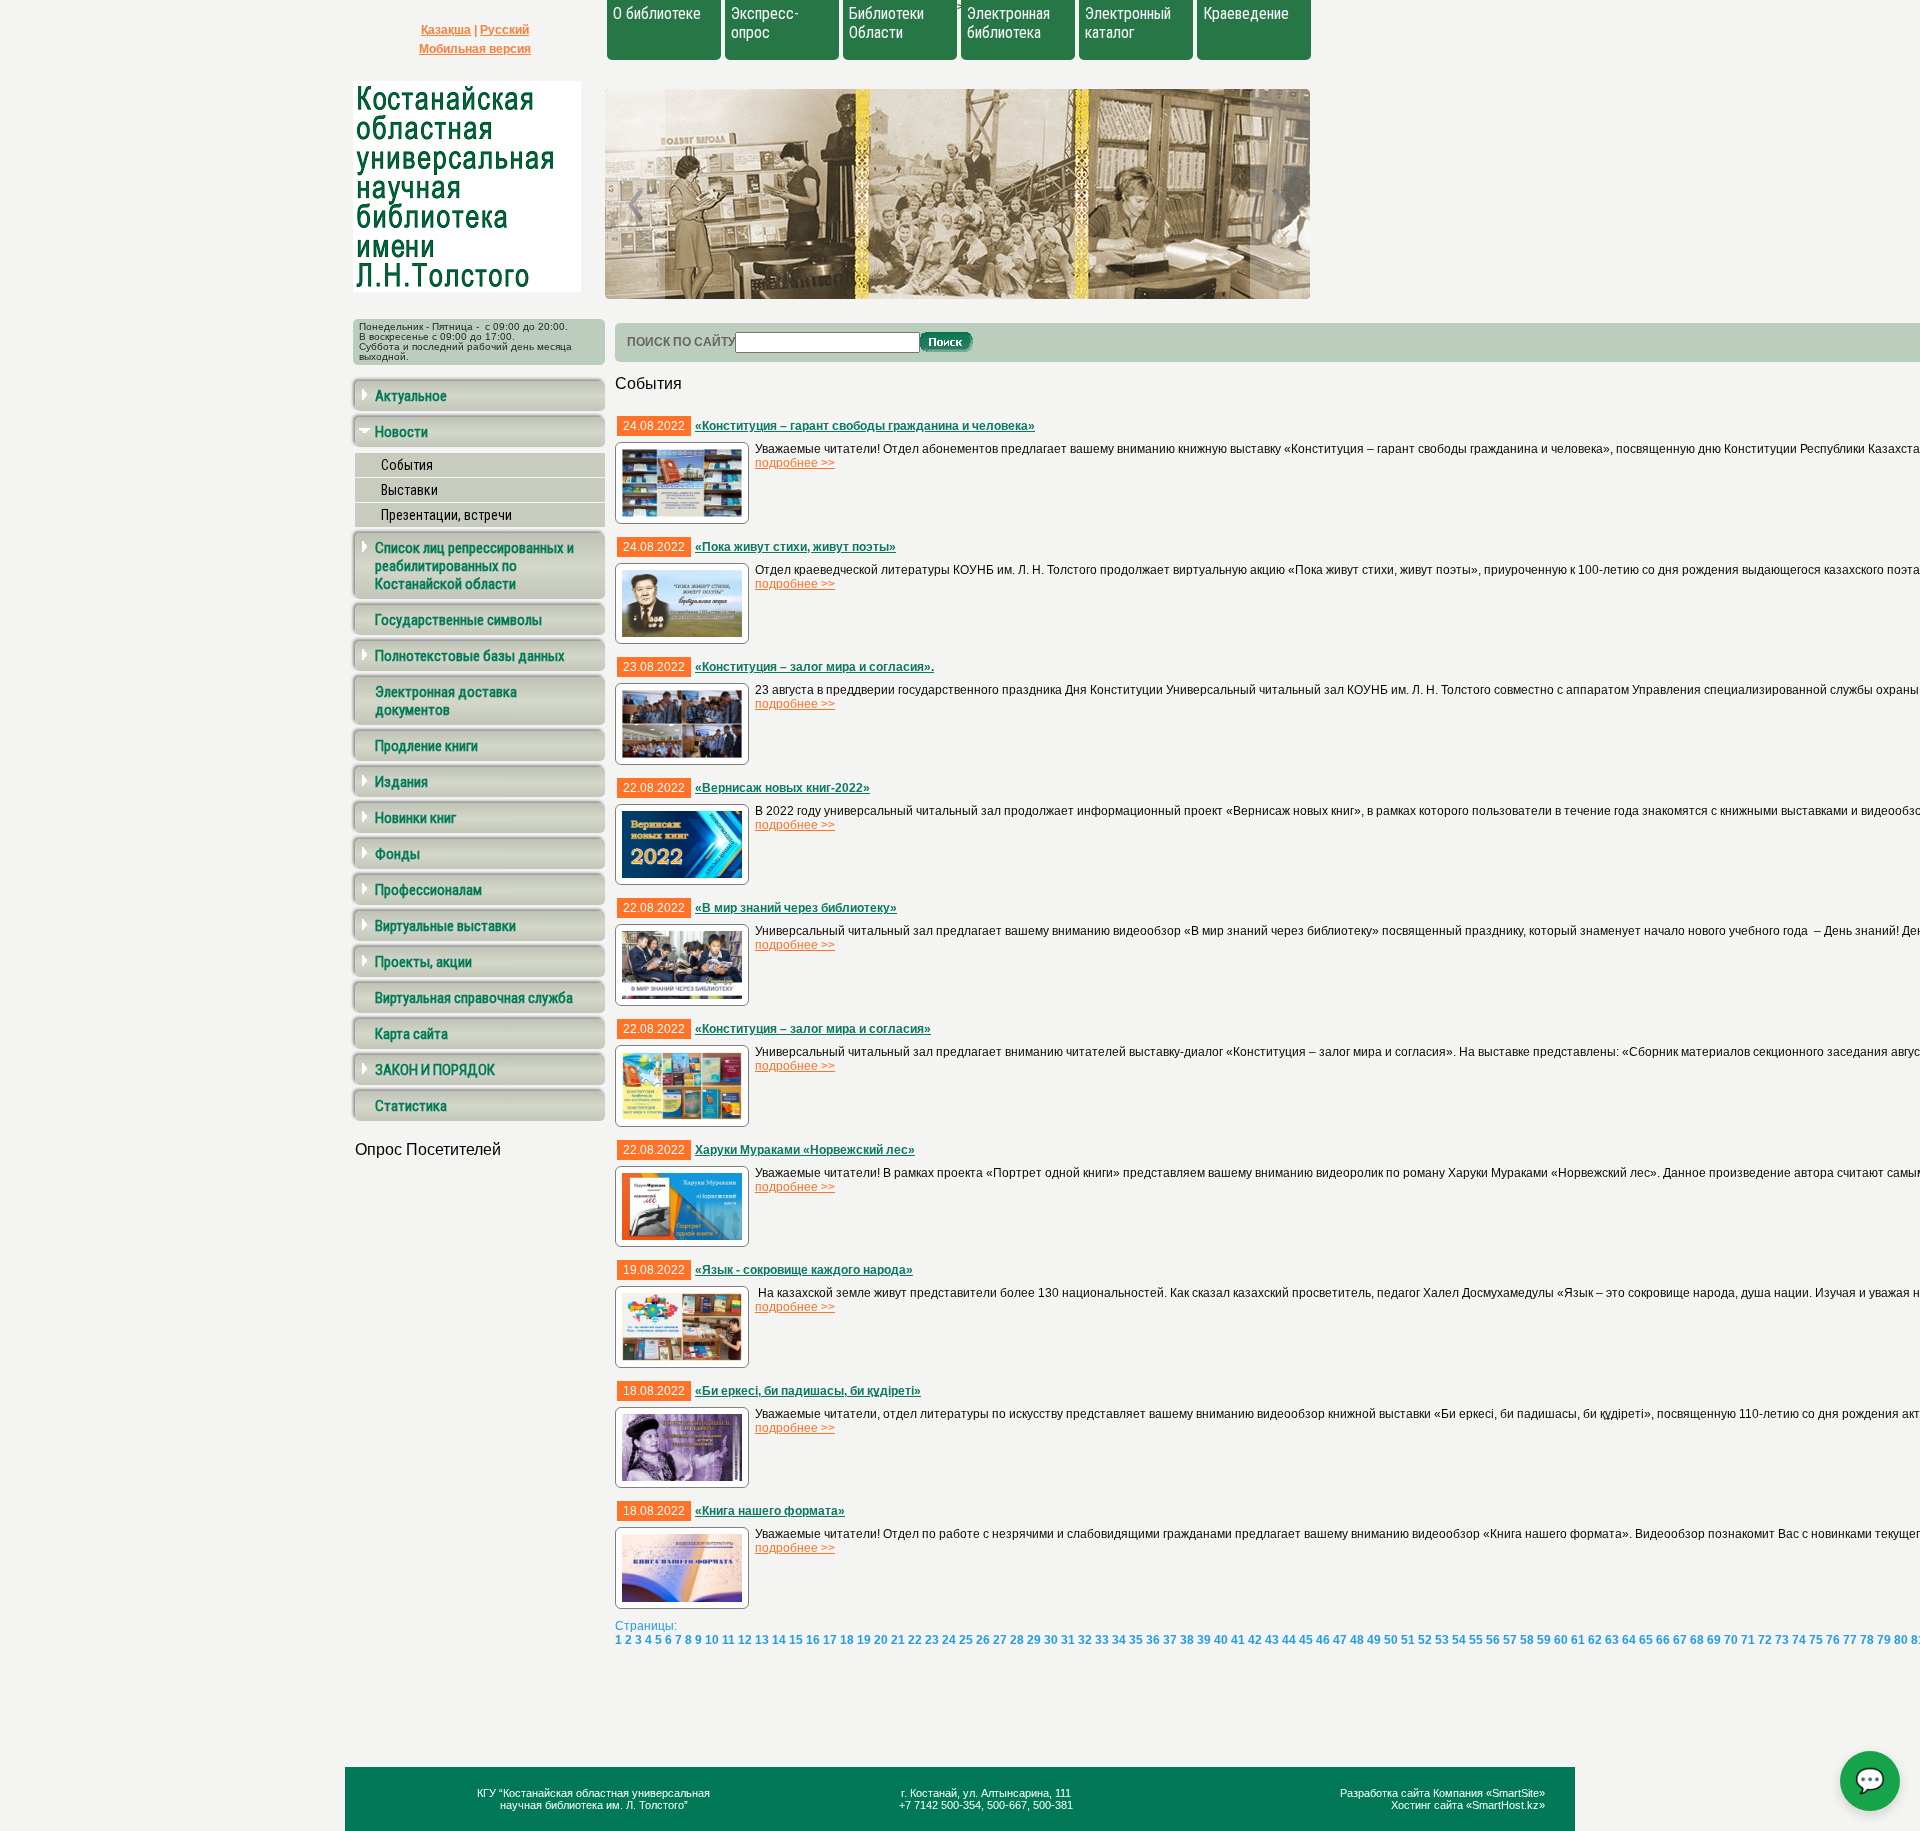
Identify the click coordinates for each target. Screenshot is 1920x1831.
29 (1034, 1640)
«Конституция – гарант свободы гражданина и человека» (865, 426)
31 (1068, 1640)
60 (1561, 1640)
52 (1425, 1640)
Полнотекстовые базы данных (470, 656)
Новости (401, 432)
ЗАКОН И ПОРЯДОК (435, 1070)
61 (1578, 1640)
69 (1714, 1640)
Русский (504, 30)
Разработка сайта (1386, 1793)
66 (1663, 1640)
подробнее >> (795, 463)
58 (1527, 1640)
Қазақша (446, 30)
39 (1204, 1640)
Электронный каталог (1128, 23)
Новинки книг (415, 818)
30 (1051, 1640)
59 (1544, 1640)
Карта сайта (411, 1034)
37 (1170, 1640)
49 (1374, 1640)
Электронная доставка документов (446, 701)
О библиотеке (657, 13)
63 (1612, 1640)
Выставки (409, 490)
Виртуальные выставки (445, 926)
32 (1085, 1640)
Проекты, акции (423, 962)
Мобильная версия (475, 49)
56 (1493, 1640)
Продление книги (426, 746)
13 (762, 1640)
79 (1884, 1640)
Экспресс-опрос (765, 23)
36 (1153, 1640)
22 (915, 1640)
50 (1391, 1640)
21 (898, 1640)
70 (1731, 1640)
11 (728, 1640)
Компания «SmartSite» (1489, 1793)
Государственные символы (458, 620)
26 (983, 1640)
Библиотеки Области (886, 23)
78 (1867, 1640)
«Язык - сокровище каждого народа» (804, 1270)
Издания (401, 782)
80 (1901, 1640)
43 (1272, 1640)
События (407, 465)
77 (1850, 1640)
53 (1442, 1640)
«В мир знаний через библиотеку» (796, 908)
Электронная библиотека (1008, 23)
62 (1595, 1640)
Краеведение (1246, 13)
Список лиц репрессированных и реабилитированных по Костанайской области (474, 566)
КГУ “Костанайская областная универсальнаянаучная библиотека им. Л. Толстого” (593, 1799)
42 (1255, 1640)
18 (847, 1640)
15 (796, 1640)
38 (1187, 1640)
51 (1408, 1640)
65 (1646, 1640)
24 (949, 1640)
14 (779, 1640)
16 (813, 1640)
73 (1782, 1640)
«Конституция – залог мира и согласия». (814, 667)
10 (712, 1640)
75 (1816, 1640)
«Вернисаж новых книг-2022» (782, 788)
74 (1799, 1640)
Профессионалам (428, 890)
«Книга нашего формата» (770, 1511)
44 (1289, 1640)
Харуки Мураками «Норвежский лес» (805, 1150)
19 (864, 1640)
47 (1340, 1640)
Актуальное (411, 396)
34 (1119, 1640)
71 (1748, 1640)
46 (1323, 1640)
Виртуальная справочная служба (474, 998)
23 (932, 1640)
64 (1629, 1640)
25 (966, 1640)
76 (1833, 1640)
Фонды (397, 854)
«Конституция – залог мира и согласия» (813, 1029)
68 (1697, 1640)
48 (1357, 1640)
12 (745, 1640)
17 (830, 1640)
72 (1765, 1640)
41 (1238, 1640)
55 (1476, 1640)
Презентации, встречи (446, 515)
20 (881, 1640)
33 (1102, 1640)
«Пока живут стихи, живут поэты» (795, 547)
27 (1000, 1640)
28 (1017, 1640)
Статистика (411, 1106)
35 (1136, 1640)
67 (1680, 1640)
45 (1306, 1640)
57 (1510, 1640)
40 (1221, 1640)
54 (1459, 1640)
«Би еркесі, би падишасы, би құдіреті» (808, 1391)
